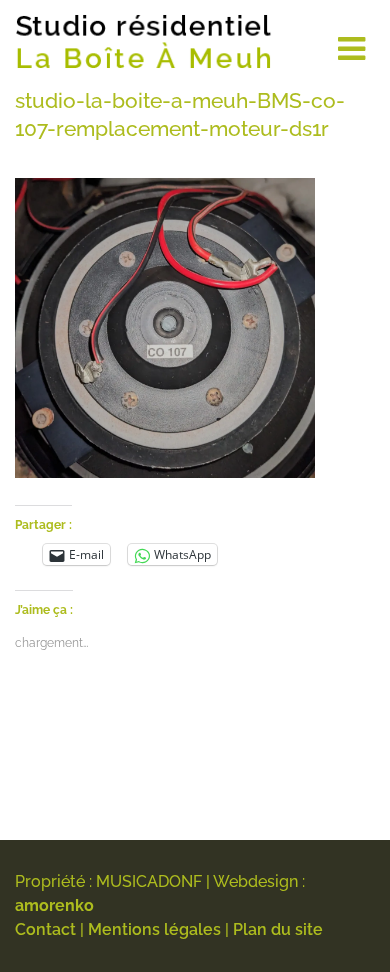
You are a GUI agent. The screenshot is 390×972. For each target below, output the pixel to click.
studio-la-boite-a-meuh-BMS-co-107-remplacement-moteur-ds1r (180, 114)
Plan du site (278, 929)
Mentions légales (154, 929)
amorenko (54, 905)
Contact (45, 929)
